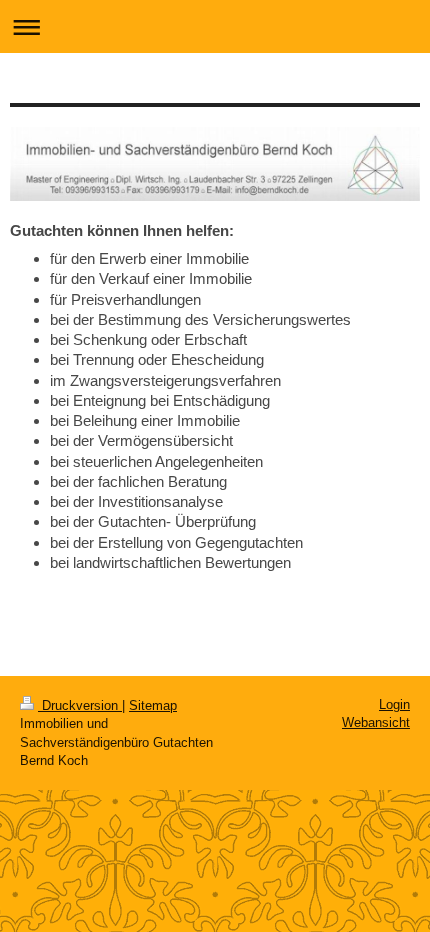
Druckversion (80, 705)
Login (394, 704)
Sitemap (153, 705)
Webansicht (376, 722)
